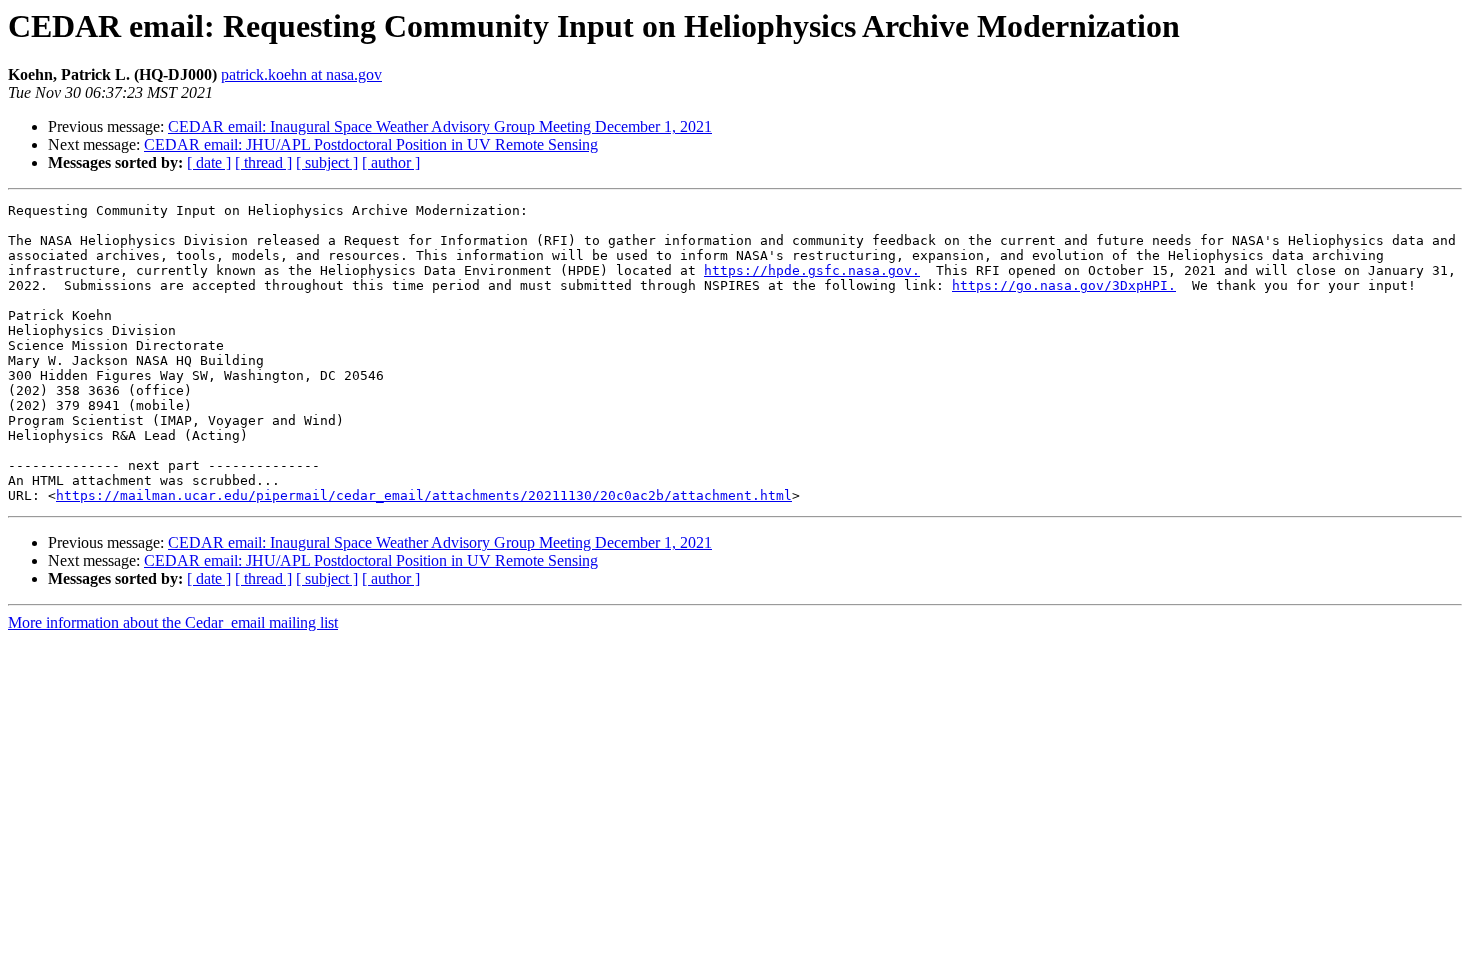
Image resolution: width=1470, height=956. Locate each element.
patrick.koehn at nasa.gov (301, 74)
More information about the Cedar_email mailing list (173, 622)
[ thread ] (263, 162)
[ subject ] (327, 162)
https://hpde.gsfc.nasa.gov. (812, 270)
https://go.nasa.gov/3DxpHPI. (1064, 285)
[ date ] (209, 162)
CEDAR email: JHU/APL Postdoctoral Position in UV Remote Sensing (371, 144)
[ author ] (391, 162)
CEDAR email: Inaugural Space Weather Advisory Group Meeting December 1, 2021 (440, 126)
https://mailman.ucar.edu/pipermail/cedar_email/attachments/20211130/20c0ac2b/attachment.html (424, 495)
